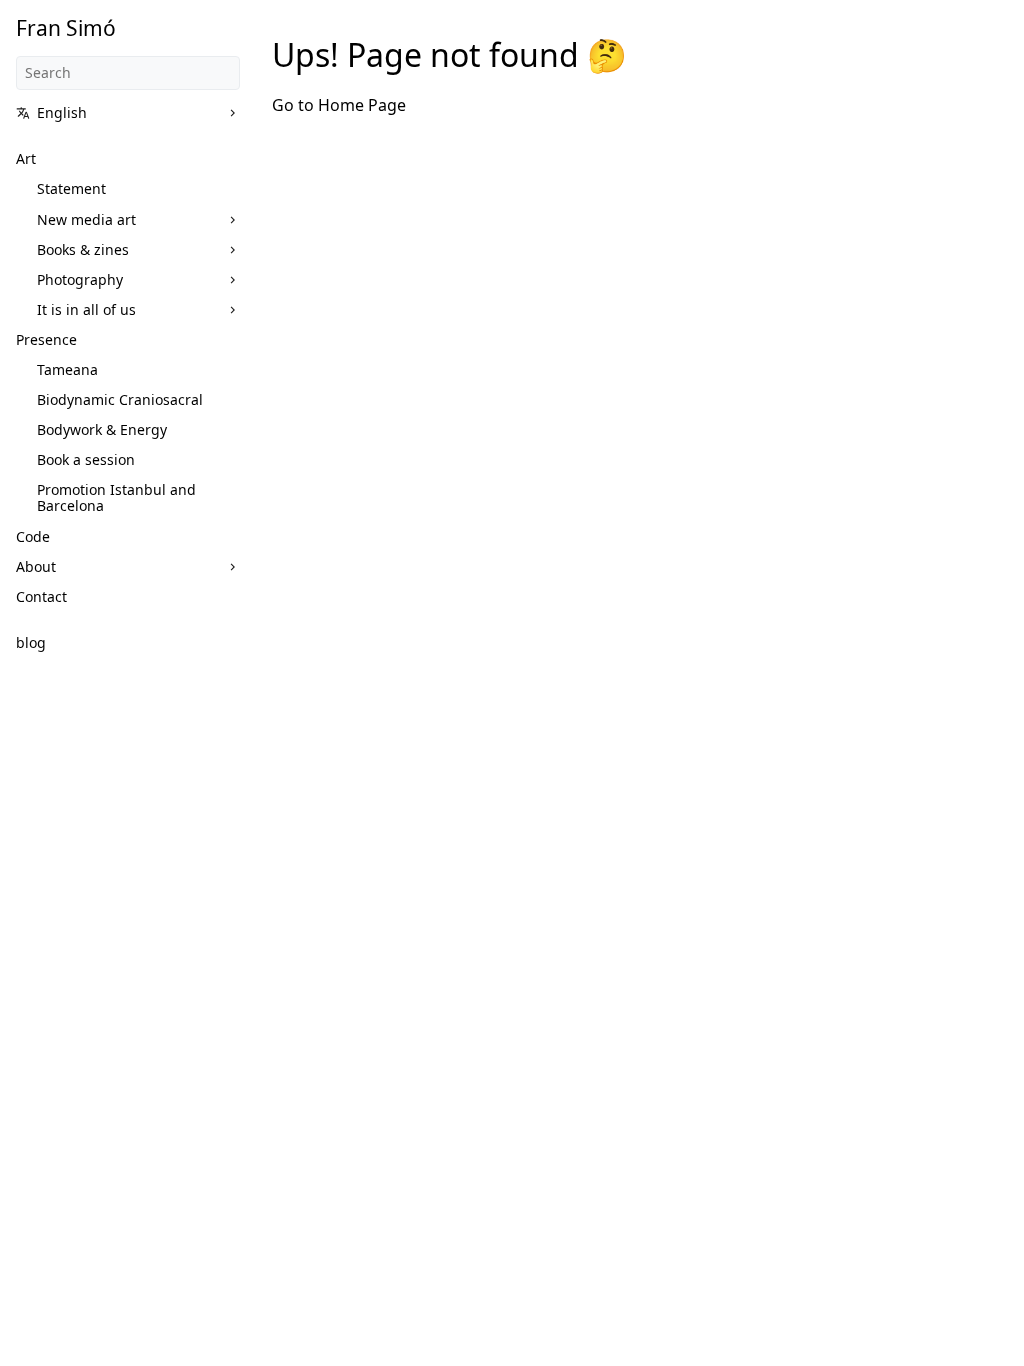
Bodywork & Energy (102, 429)
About (36, 566)
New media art (86, 219)
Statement (71, 188)
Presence (46, 339)
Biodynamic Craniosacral (120, 399)
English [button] (62, 112)
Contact (41, 596)
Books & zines (83, 249)
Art (26, 158)
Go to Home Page (339, 105)
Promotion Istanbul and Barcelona (116, 497)
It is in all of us (86, 309)
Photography (80, 279)
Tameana (67, 369)
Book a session (86, 459)
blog (31, 642)
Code (33, 536)
